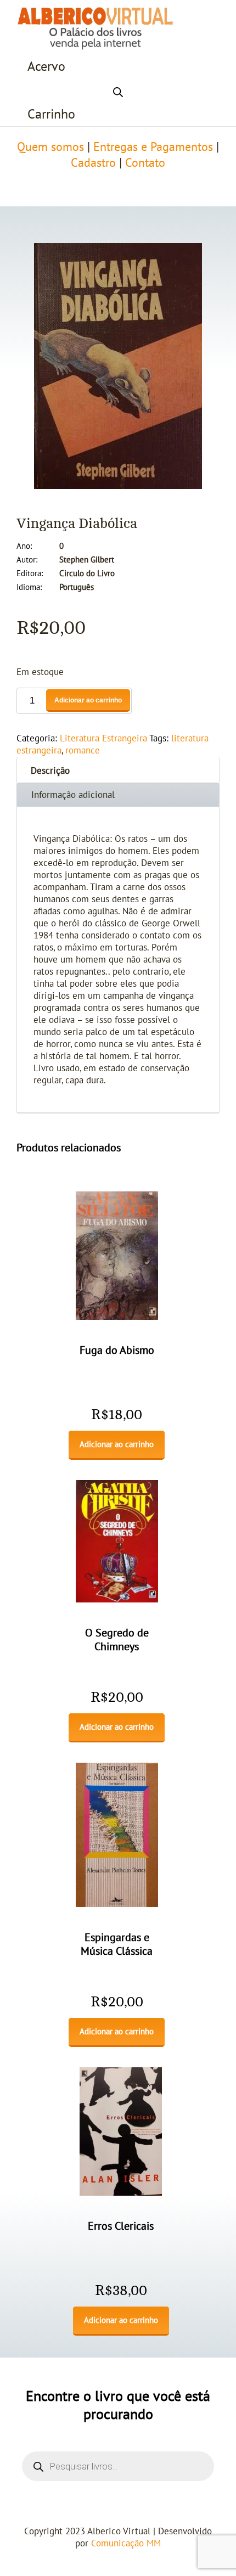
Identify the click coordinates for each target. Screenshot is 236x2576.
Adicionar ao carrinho (88, 700)
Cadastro (93, 163)
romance (83, 751)
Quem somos (50, 147)
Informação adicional (73, 795)
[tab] (118, 770)
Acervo (46, 67)
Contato (145, 163)
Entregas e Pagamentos (153, 147)
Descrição (50, 771)
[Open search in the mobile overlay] (118, 91)
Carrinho (51, 114)
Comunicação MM (126, 2544)
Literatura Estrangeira (103, 739)
